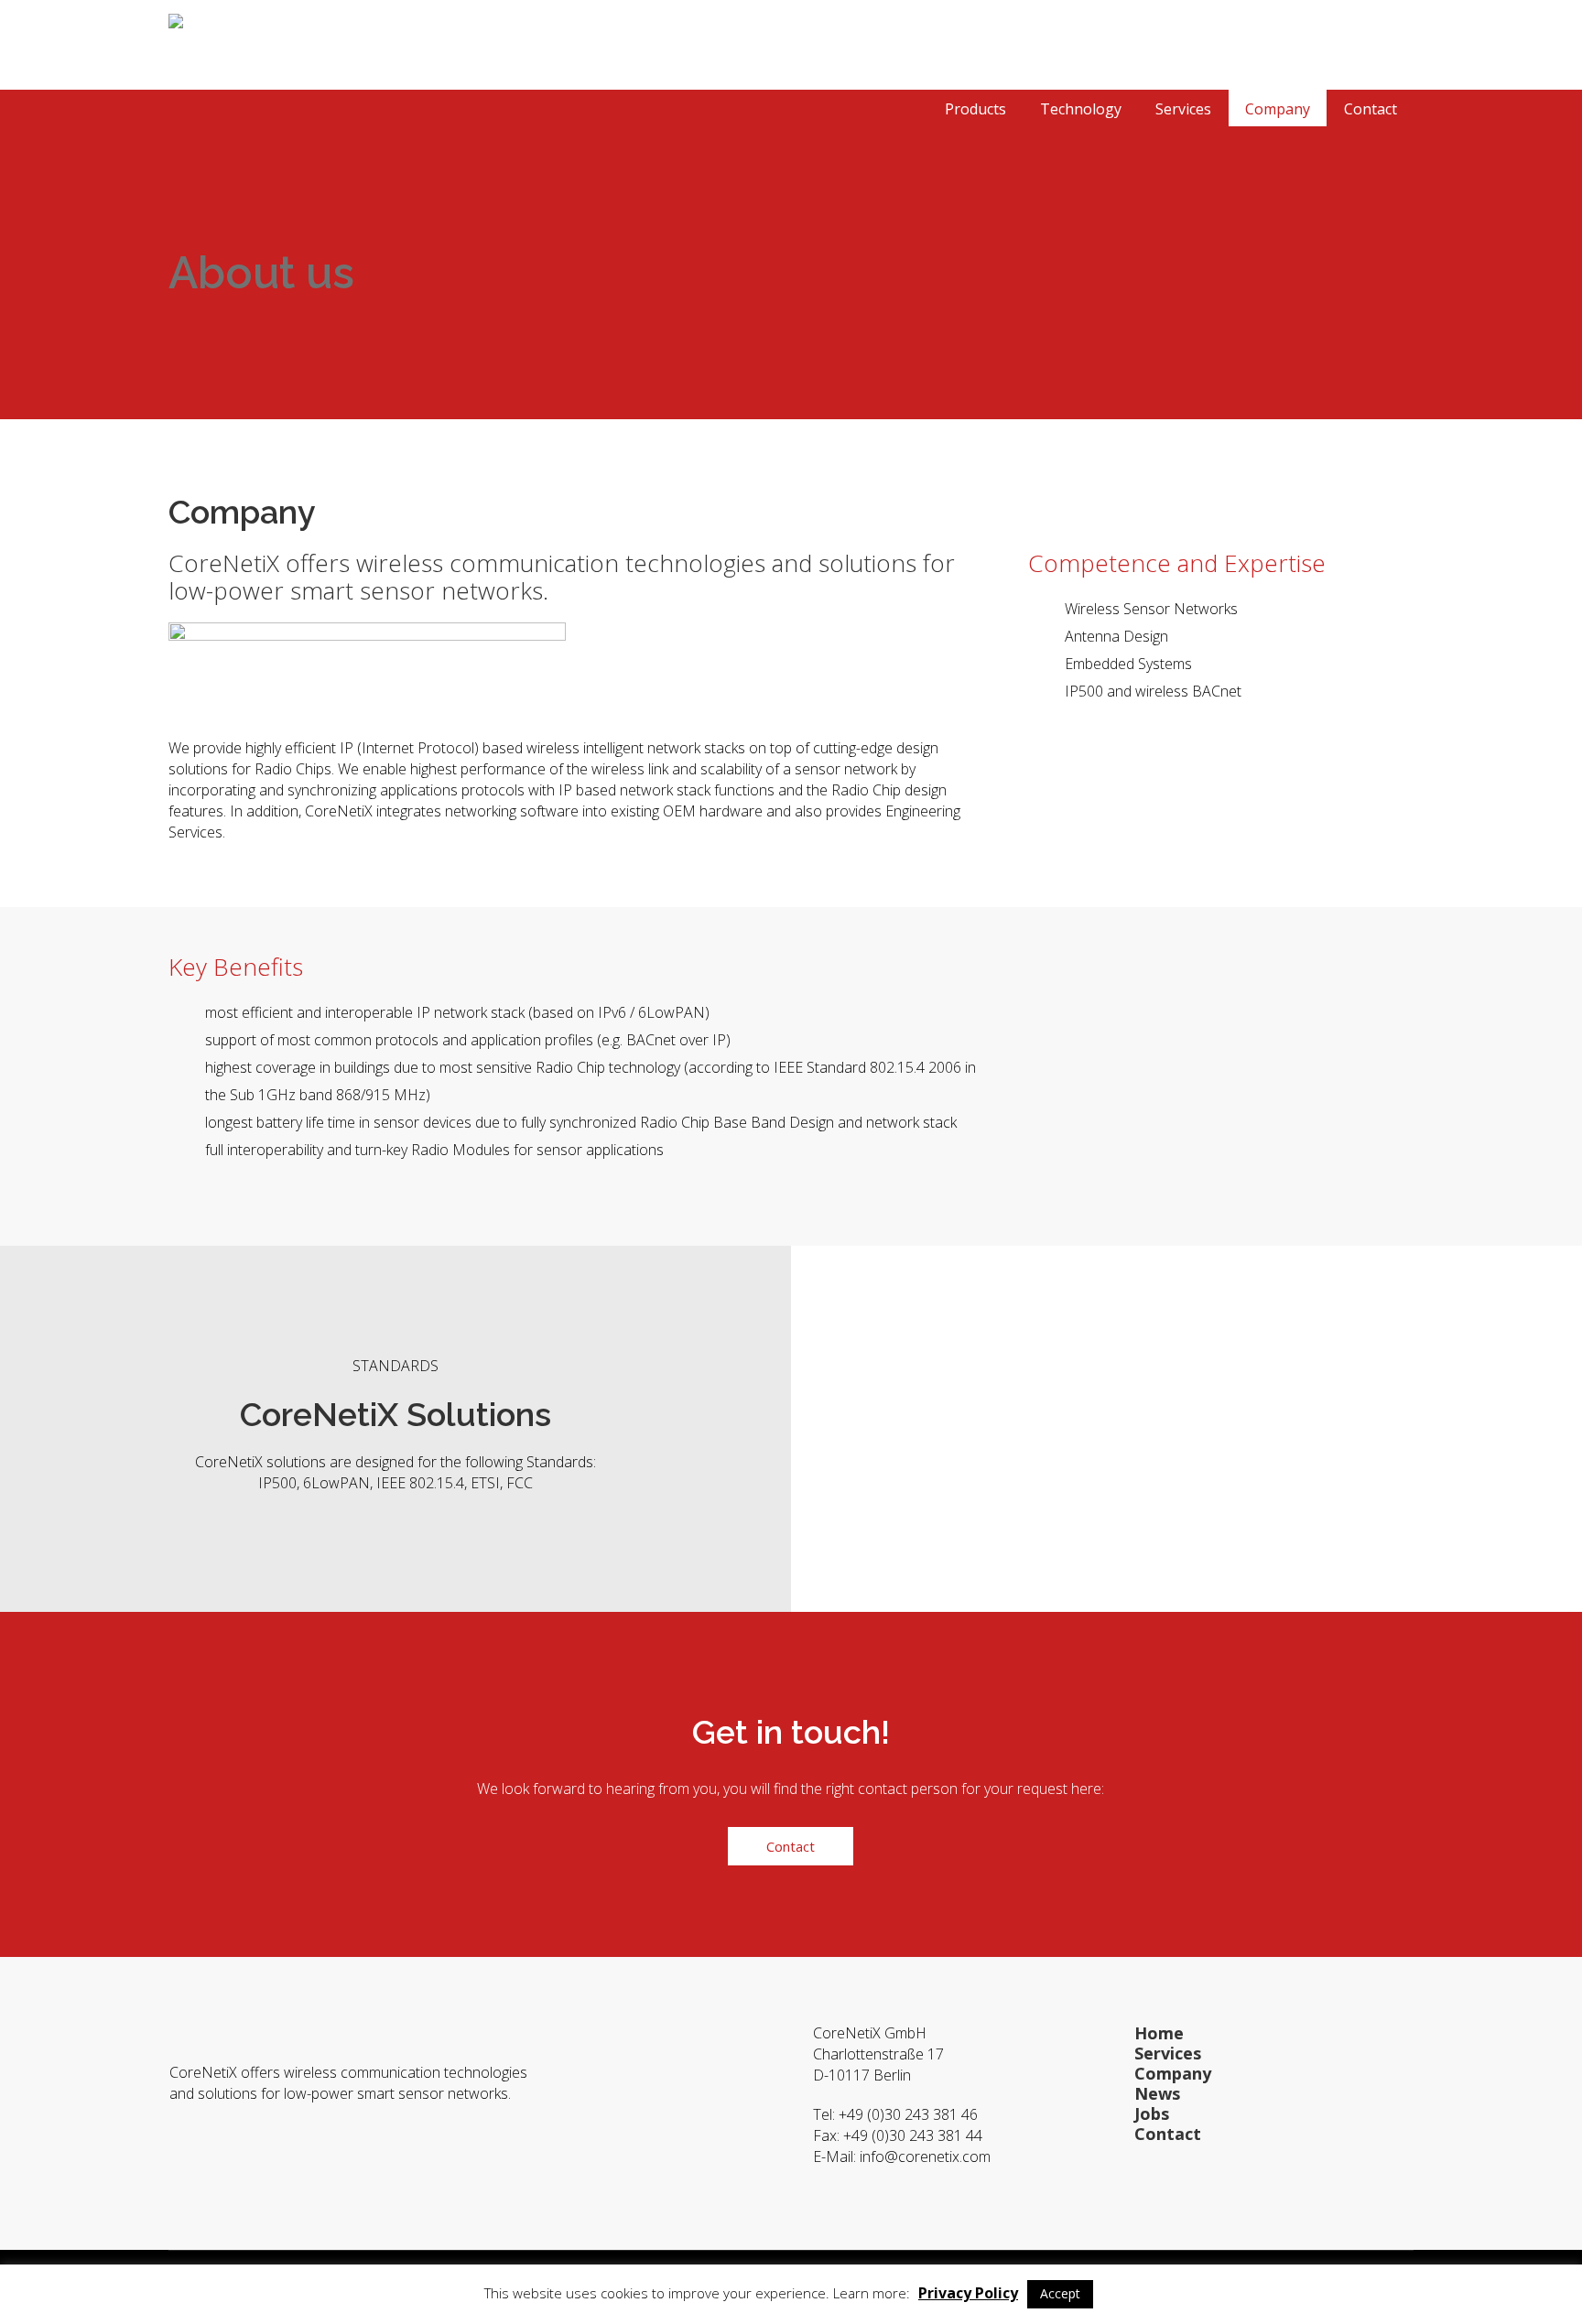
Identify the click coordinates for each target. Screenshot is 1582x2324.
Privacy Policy (968, 2293)
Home (1159, 2033)
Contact (1168, 2134)
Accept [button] (1060, 2293)
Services (1168, 2053)
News (1157, 2093)
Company (1173, 2073)
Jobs (1152, 2113)
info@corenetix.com (927, 2156)
